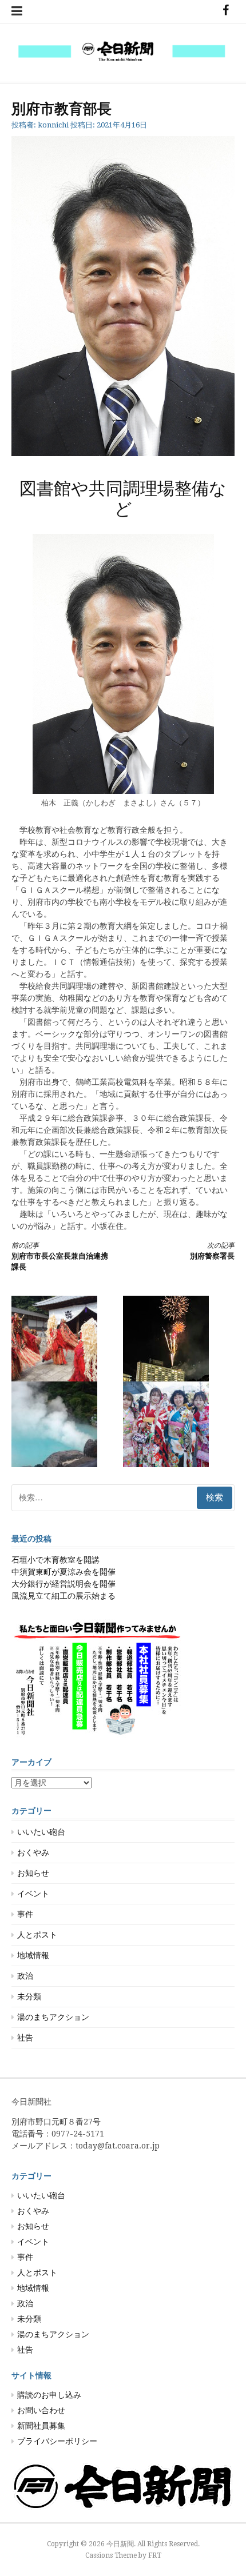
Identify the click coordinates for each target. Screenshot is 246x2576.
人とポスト (37, 1935)
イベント (33, 1894)
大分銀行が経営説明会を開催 (64, 1584)
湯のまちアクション (53, 2017)
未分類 (29, 1996)
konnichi (53, 125)
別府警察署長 (212, 1251)
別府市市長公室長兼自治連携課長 (60, 1257)
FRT (155, 2555)
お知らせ (33, 1873)
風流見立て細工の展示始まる (64, 1596)
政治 (25, 1976)
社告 (25, 2038)
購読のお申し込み (49, 2395)
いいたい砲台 (41, 1832)
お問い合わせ (41, 2410)
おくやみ (33, 1852)
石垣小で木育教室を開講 (55, 1560)
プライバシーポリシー (57, 2441)
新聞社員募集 (41, 2426)
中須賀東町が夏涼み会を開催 (64, 1572)
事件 (25, 1914)
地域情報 (33, 1955)
